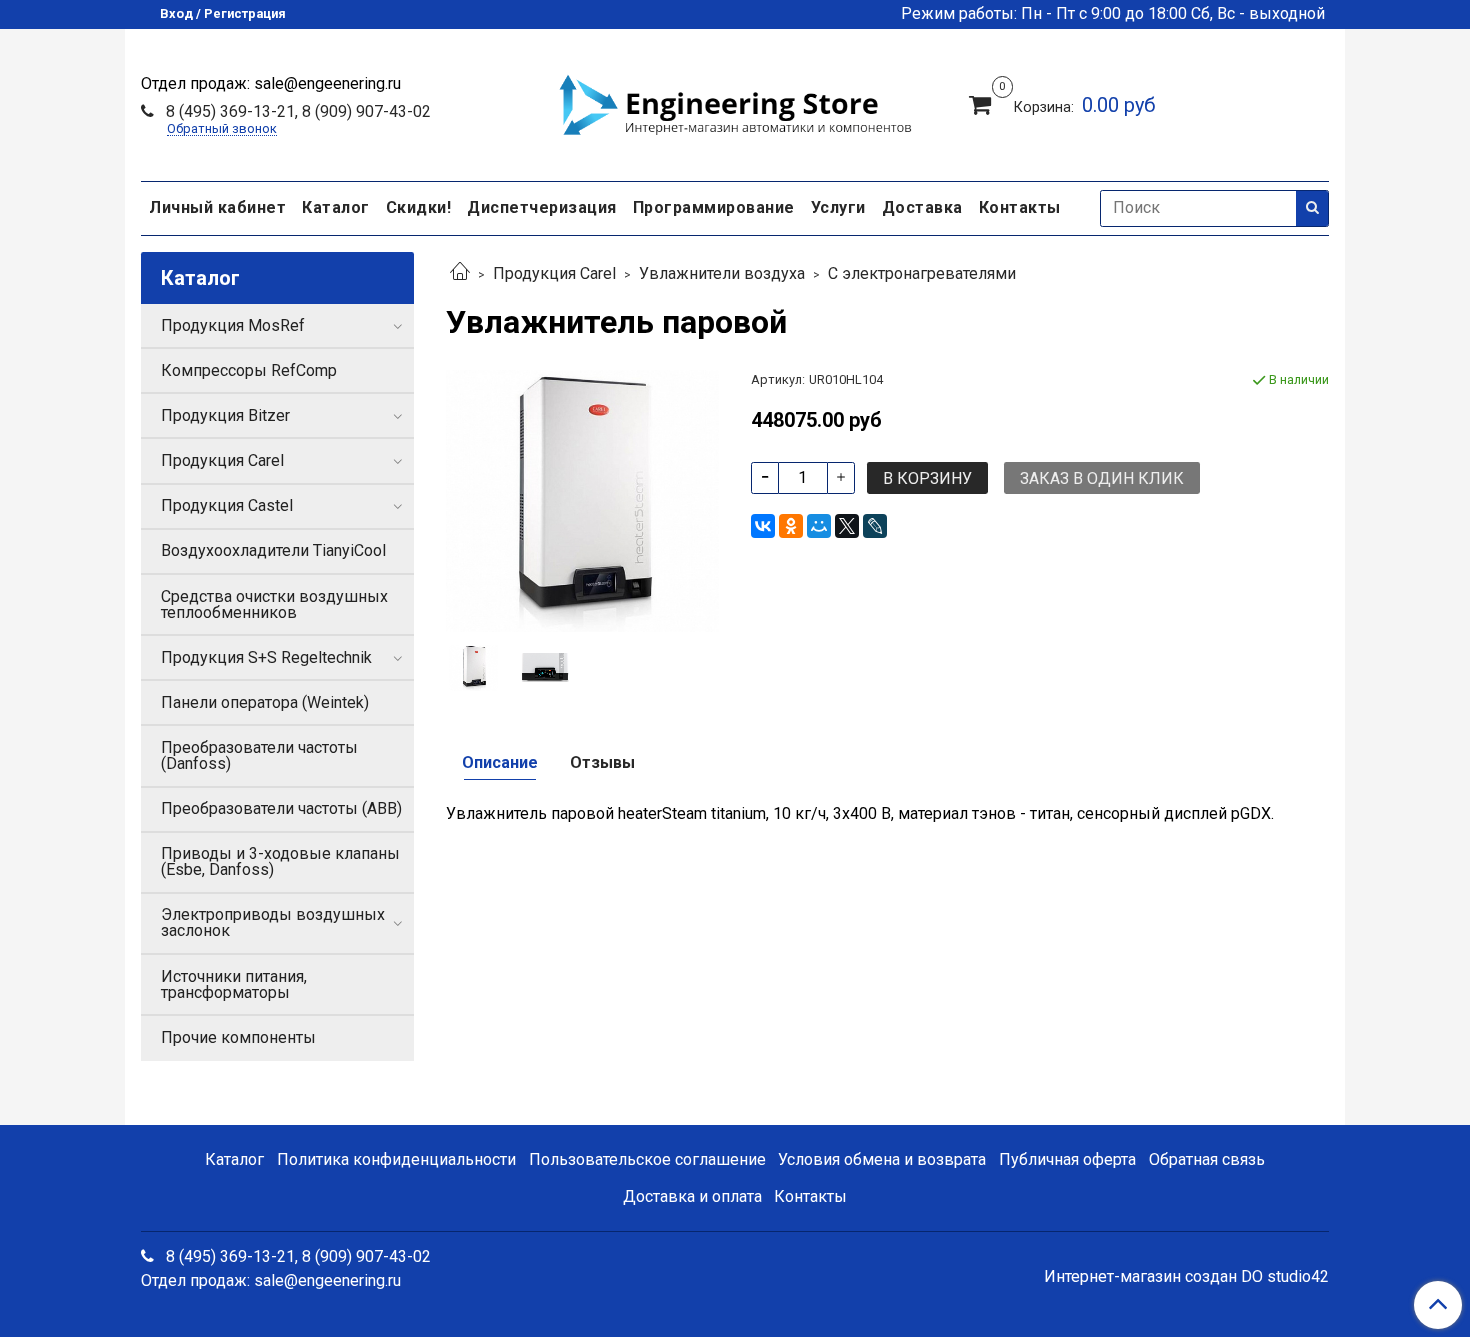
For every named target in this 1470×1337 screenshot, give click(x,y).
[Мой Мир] (819, 526)
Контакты (1020, 207)
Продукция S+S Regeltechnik (266, 657)
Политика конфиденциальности (396, 1159)
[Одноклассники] (791, 526)
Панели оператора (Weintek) (265, 702)
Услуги (838, 207)
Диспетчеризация (542, 207)
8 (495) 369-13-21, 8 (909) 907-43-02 (296, 111)
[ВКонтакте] (763, 526)
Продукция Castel (227, 505)
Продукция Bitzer (225, 415)
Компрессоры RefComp (249, 370)
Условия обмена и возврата (882, 1159)
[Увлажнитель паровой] (582, 499)
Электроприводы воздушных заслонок (273, 922)
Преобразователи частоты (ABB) (281, 808)
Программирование (714, 207)
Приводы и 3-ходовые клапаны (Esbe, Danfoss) (280, 861)
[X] (847, 526)
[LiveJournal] (875, 526)
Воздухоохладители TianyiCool (273, 550)
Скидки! (419, 207)
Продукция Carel (554, 273)
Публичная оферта (1067, 1159)
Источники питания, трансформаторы (234, 984)
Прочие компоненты (238, 1037)
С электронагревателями (922, 273)
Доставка (922, 207)
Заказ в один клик (1102, 478)
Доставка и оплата (692, 1196)
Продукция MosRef (233, 325)
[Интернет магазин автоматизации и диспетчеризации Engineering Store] (735, 102)
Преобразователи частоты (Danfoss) (259, 755)
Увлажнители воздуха (722, 273)
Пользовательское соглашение (647, 1159)
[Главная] (460, 273)
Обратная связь (1207, 1159)
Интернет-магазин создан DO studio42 (1186, 1277)
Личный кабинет (217, 207)
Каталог (336, 207)
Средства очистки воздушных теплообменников (274, 604)
